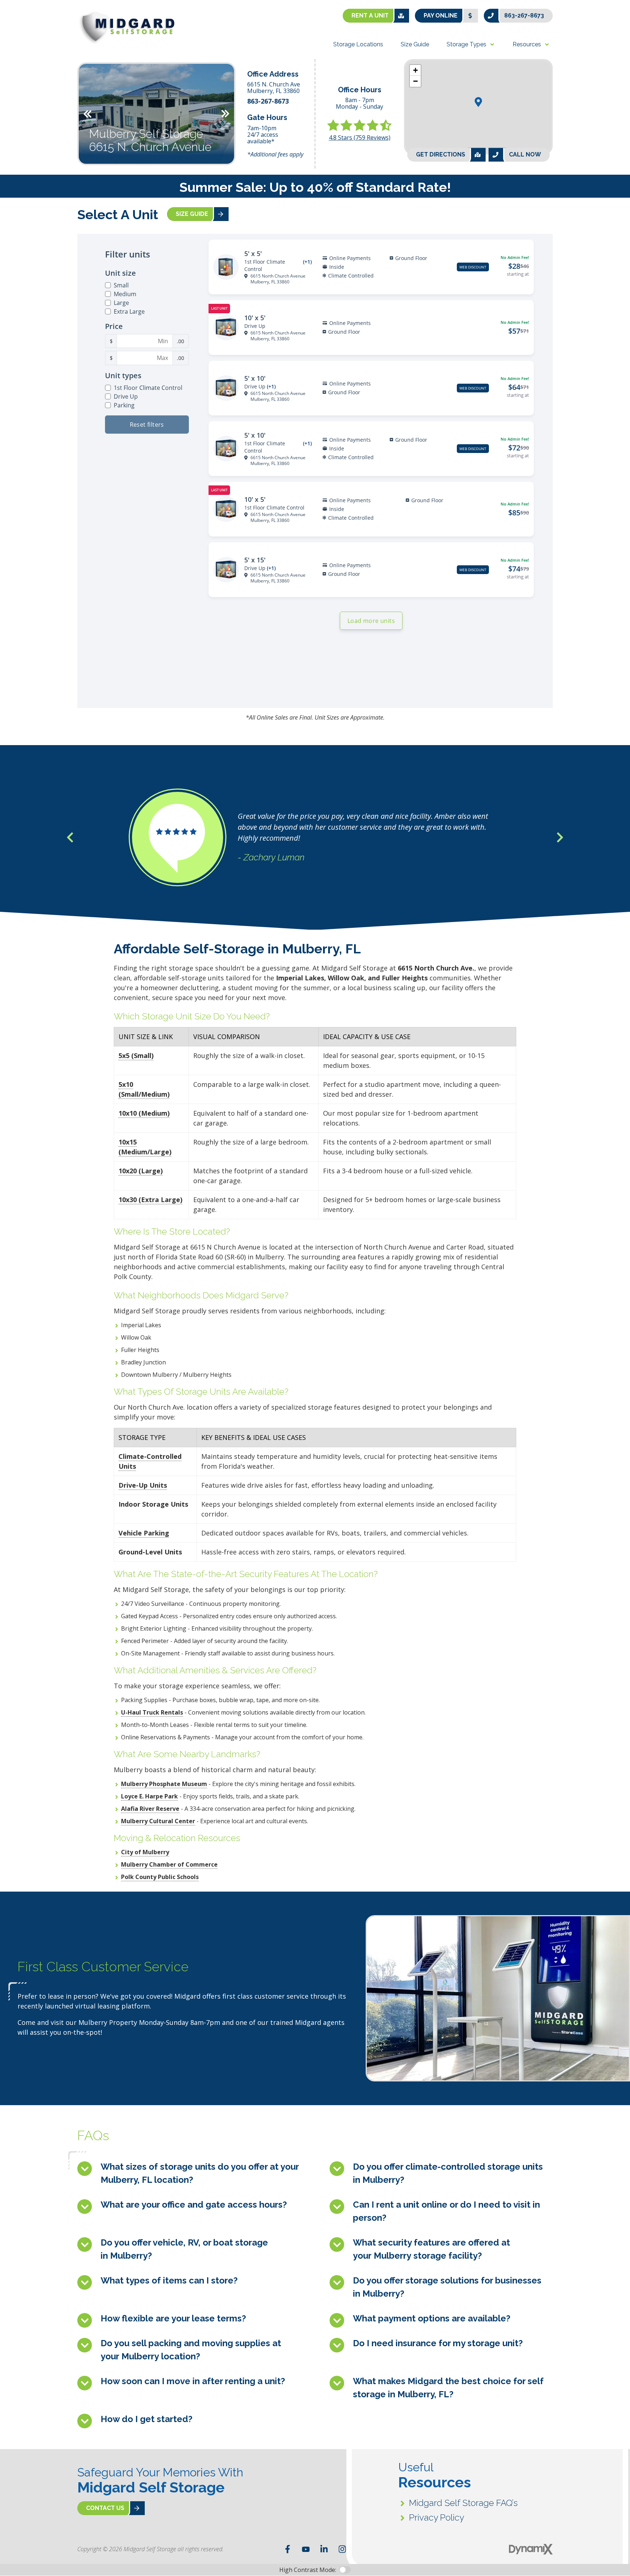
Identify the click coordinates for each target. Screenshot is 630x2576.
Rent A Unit (370, 16)
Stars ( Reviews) (360, 137)
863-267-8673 (524, 16)
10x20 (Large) (141, 1171)
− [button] (415, 81)
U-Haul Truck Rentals (152, 1712)
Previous (87, 114)
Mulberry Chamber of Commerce (169, 1864)
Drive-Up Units (143, 1485)
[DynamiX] (531, 2549)
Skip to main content (35, 11)
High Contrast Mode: (35, 28)
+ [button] (415, 70)
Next (225, 114)
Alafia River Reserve (150, 1809)
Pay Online (441, 16)
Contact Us (105, 2508)
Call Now (525, 154)
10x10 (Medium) (144, 1113)
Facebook (288, 2549)
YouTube (306, 2549)
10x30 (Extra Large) (150, 1200)
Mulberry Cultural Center (158, 1821)
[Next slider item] (560, 837)
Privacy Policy (437, 2517)
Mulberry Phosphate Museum (164, 1784)
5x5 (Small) (136, 1055)
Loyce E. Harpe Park (149, 1796)
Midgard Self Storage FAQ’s (463, 2503)
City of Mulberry (145, 1852)
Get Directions (441, 154)
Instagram (342, 2549)
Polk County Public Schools (160, 1877)
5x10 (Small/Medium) (144, 1089)
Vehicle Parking (144, 1533)
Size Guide (192, 214)
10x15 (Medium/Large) (145, 1147)
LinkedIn (324, 2549)
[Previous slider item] (70, 837)
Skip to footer (26, 20)
